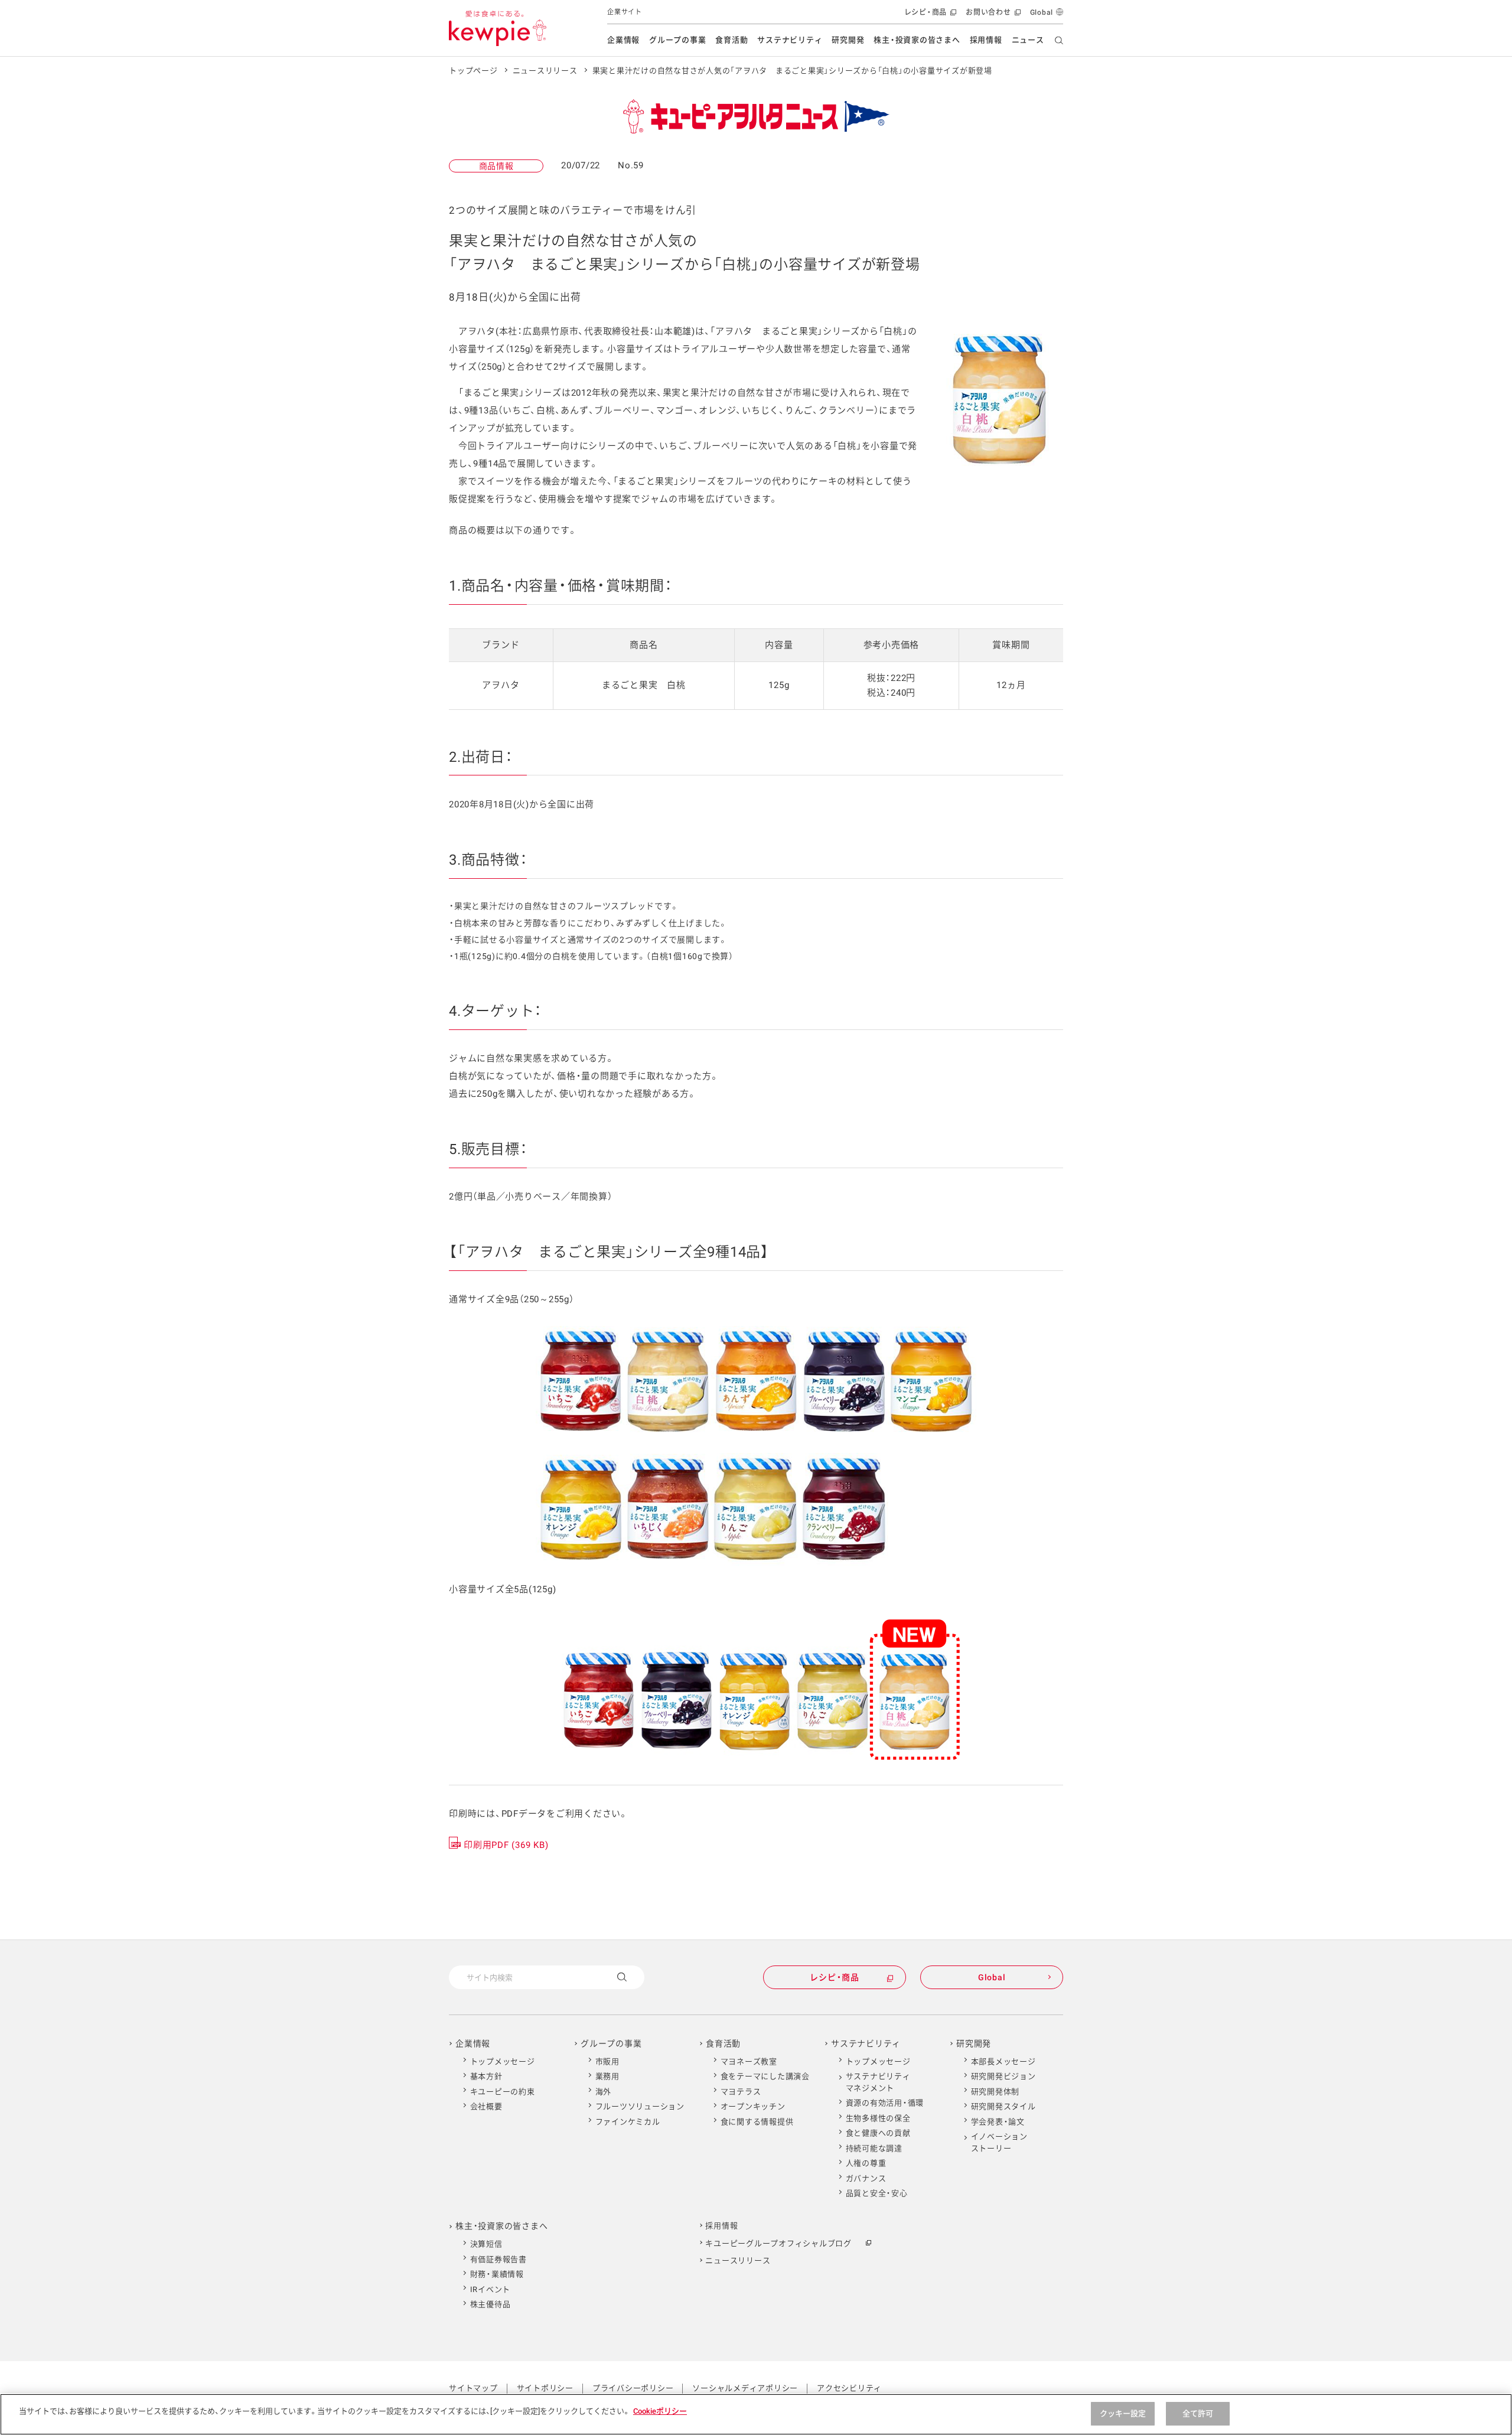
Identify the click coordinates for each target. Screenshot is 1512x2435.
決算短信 (486, 2244)
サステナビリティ (790, 40)
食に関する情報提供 (757, 2122)
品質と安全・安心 (877, 2193)
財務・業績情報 (497, 2274)
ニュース (1028, 40)
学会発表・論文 (998, 2122)
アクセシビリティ (849, 2388)
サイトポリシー (545, 2388)
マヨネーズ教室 (749, 2061)
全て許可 (1198, 2413)
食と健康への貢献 (878, 2133)
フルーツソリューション (640, 2106)
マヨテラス (741, 2092)
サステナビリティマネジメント (878, 2082)
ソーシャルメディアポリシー (745, 2388)
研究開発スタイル (1003, 2106)
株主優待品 (491, 2304)
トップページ (473, 71)
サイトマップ (473, 2388)
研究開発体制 (995, 2092)
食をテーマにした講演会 (765, 2076)
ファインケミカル (628, 2122)
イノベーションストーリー (999, 2142)
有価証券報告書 (498, 2259)
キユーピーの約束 (503, 2092)
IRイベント (491, 2289)
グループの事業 (677, 40)
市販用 (607, 2061)
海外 (604, 2092)
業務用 (607, 2076)
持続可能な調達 (874, 2148)
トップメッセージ (503, 2061)
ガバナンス (866, 2178)
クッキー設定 (1123, 2413)
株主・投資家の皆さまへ (917, 40)
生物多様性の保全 (878, 2118)
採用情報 (986, 40)
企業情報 (623, 40)
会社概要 (486, 2106)
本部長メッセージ (1003, 2061)
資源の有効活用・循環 (885, 2103)
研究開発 (848, 40)
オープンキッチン (753, 2106)
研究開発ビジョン (1003, 2076)
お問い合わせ (992, 16)
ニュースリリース (545, 71)
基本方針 (486, 2076)
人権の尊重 (866, 2163)
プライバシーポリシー (633, 2388)
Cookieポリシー (660, 2411)
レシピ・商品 (929, 16)
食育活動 (731, 40)
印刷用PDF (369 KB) (506, 1845)
